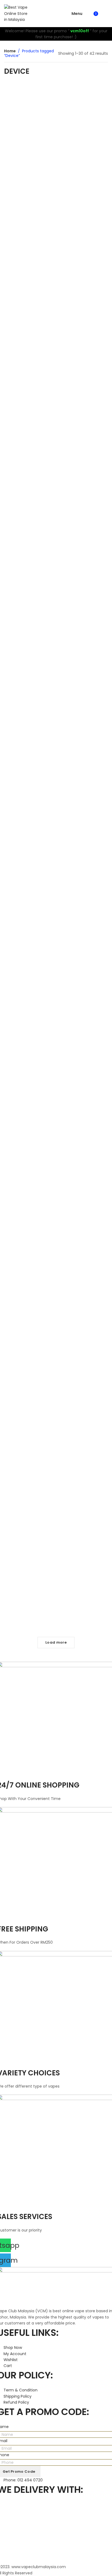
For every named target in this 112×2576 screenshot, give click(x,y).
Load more (56, 1642)
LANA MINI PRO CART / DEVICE (83, 136)
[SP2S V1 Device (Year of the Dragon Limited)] (83, 1306)
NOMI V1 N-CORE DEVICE (83, 1073)
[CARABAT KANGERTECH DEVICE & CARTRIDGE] (83, 509)
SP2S (29, 824)
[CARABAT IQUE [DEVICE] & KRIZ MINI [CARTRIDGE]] (29, 606)
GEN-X (83, 349)
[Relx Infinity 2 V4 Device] (83, 1478)
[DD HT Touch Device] (29, 1193)
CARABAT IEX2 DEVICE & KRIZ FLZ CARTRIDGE (83, 639)
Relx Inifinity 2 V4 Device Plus (83, 1249)
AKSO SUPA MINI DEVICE (29, 742)
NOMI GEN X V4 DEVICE (29, 922)
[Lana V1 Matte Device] (29, 1568)
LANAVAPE (83, 139)
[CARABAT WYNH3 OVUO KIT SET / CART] (29, 411)
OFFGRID (22, 156)
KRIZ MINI (37, 648)
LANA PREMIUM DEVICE (83, 1599)
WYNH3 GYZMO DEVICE (29, 252)
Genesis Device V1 (29, 1405)
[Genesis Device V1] (29, 1385)
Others (37, 156)
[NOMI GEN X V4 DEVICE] (29, 892)
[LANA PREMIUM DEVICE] (83, 1568)
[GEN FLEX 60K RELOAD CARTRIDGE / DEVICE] (83, 313)
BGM (29, 366)
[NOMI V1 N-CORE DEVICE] (83, 1040)
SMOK (35, 439)
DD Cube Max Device (83, 832)
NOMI (29, 928)
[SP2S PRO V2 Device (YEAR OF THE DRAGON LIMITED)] (29, 1306)
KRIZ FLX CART (77, 648)
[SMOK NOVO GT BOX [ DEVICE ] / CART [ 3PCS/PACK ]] (29, 510)
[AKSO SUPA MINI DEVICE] (29, 709)
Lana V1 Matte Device (29, 1597)
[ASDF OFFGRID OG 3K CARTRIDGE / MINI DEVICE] (29, 114)
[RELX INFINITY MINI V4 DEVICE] (83, 921)
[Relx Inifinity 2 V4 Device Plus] (83, 1210)
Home (10, 51)
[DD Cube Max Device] (83, 802)
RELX (83, 986)
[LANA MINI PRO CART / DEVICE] (83, 105)
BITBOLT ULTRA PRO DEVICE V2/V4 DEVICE (29, 1147)
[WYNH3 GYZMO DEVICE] (29, 216)
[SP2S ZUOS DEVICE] (29, 795)
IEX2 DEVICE (91, 642)
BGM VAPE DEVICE (29, 359)
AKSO (15, 748)
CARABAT (83, 546)
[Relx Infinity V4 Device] (83, 1392)
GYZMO (29, 258)
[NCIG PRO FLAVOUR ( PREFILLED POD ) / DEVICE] (83, 706)
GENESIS (29, 1411)
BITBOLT (29, 1150)
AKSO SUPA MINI (34, 748)
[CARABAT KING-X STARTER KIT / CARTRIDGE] (83, 216)
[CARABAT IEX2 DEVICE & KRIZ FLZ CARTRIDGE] (83, 603)
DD (83, 838)
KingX (83, 259)
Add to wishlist (43, 93)
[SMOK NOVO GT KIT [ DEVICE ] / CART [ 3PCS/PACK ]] (83, 419)
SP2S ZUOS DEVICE (29, 818)
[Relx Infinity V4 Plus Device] (29, 1476)
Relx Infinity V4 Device (83, 1418)
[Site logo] (17, 13)
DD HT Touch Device (29, 1213)
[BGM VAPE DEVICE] (29, 321)
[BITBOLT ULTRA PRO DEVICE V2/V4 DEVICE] (29, 1077)
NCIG (77, 742)
